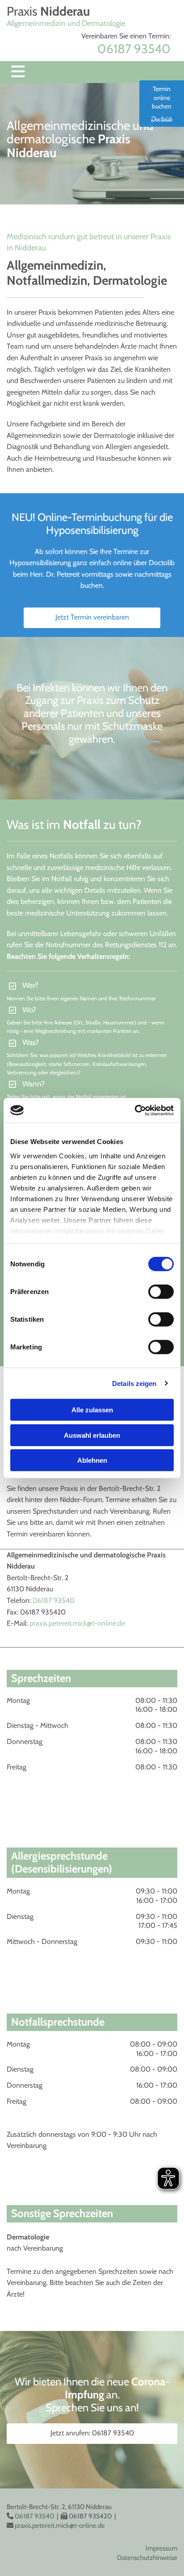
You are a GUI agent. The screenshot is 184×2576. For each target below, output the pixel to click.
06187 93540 (54, 1600)
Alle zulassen (92, 1410)
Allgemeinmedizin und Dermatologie (66, 23)
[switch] (161, 1292)
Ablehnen (92, 1460)
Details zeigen (134, 1383)
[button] (92, 618)
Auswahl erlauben (92, 1435)
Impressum (161, 2548)
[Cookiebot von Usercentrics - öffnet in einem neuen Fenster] (135, 1110)
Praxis (48, 11)
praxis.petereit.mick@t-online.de (77, 1623)
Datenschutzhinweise (147, 2558)
